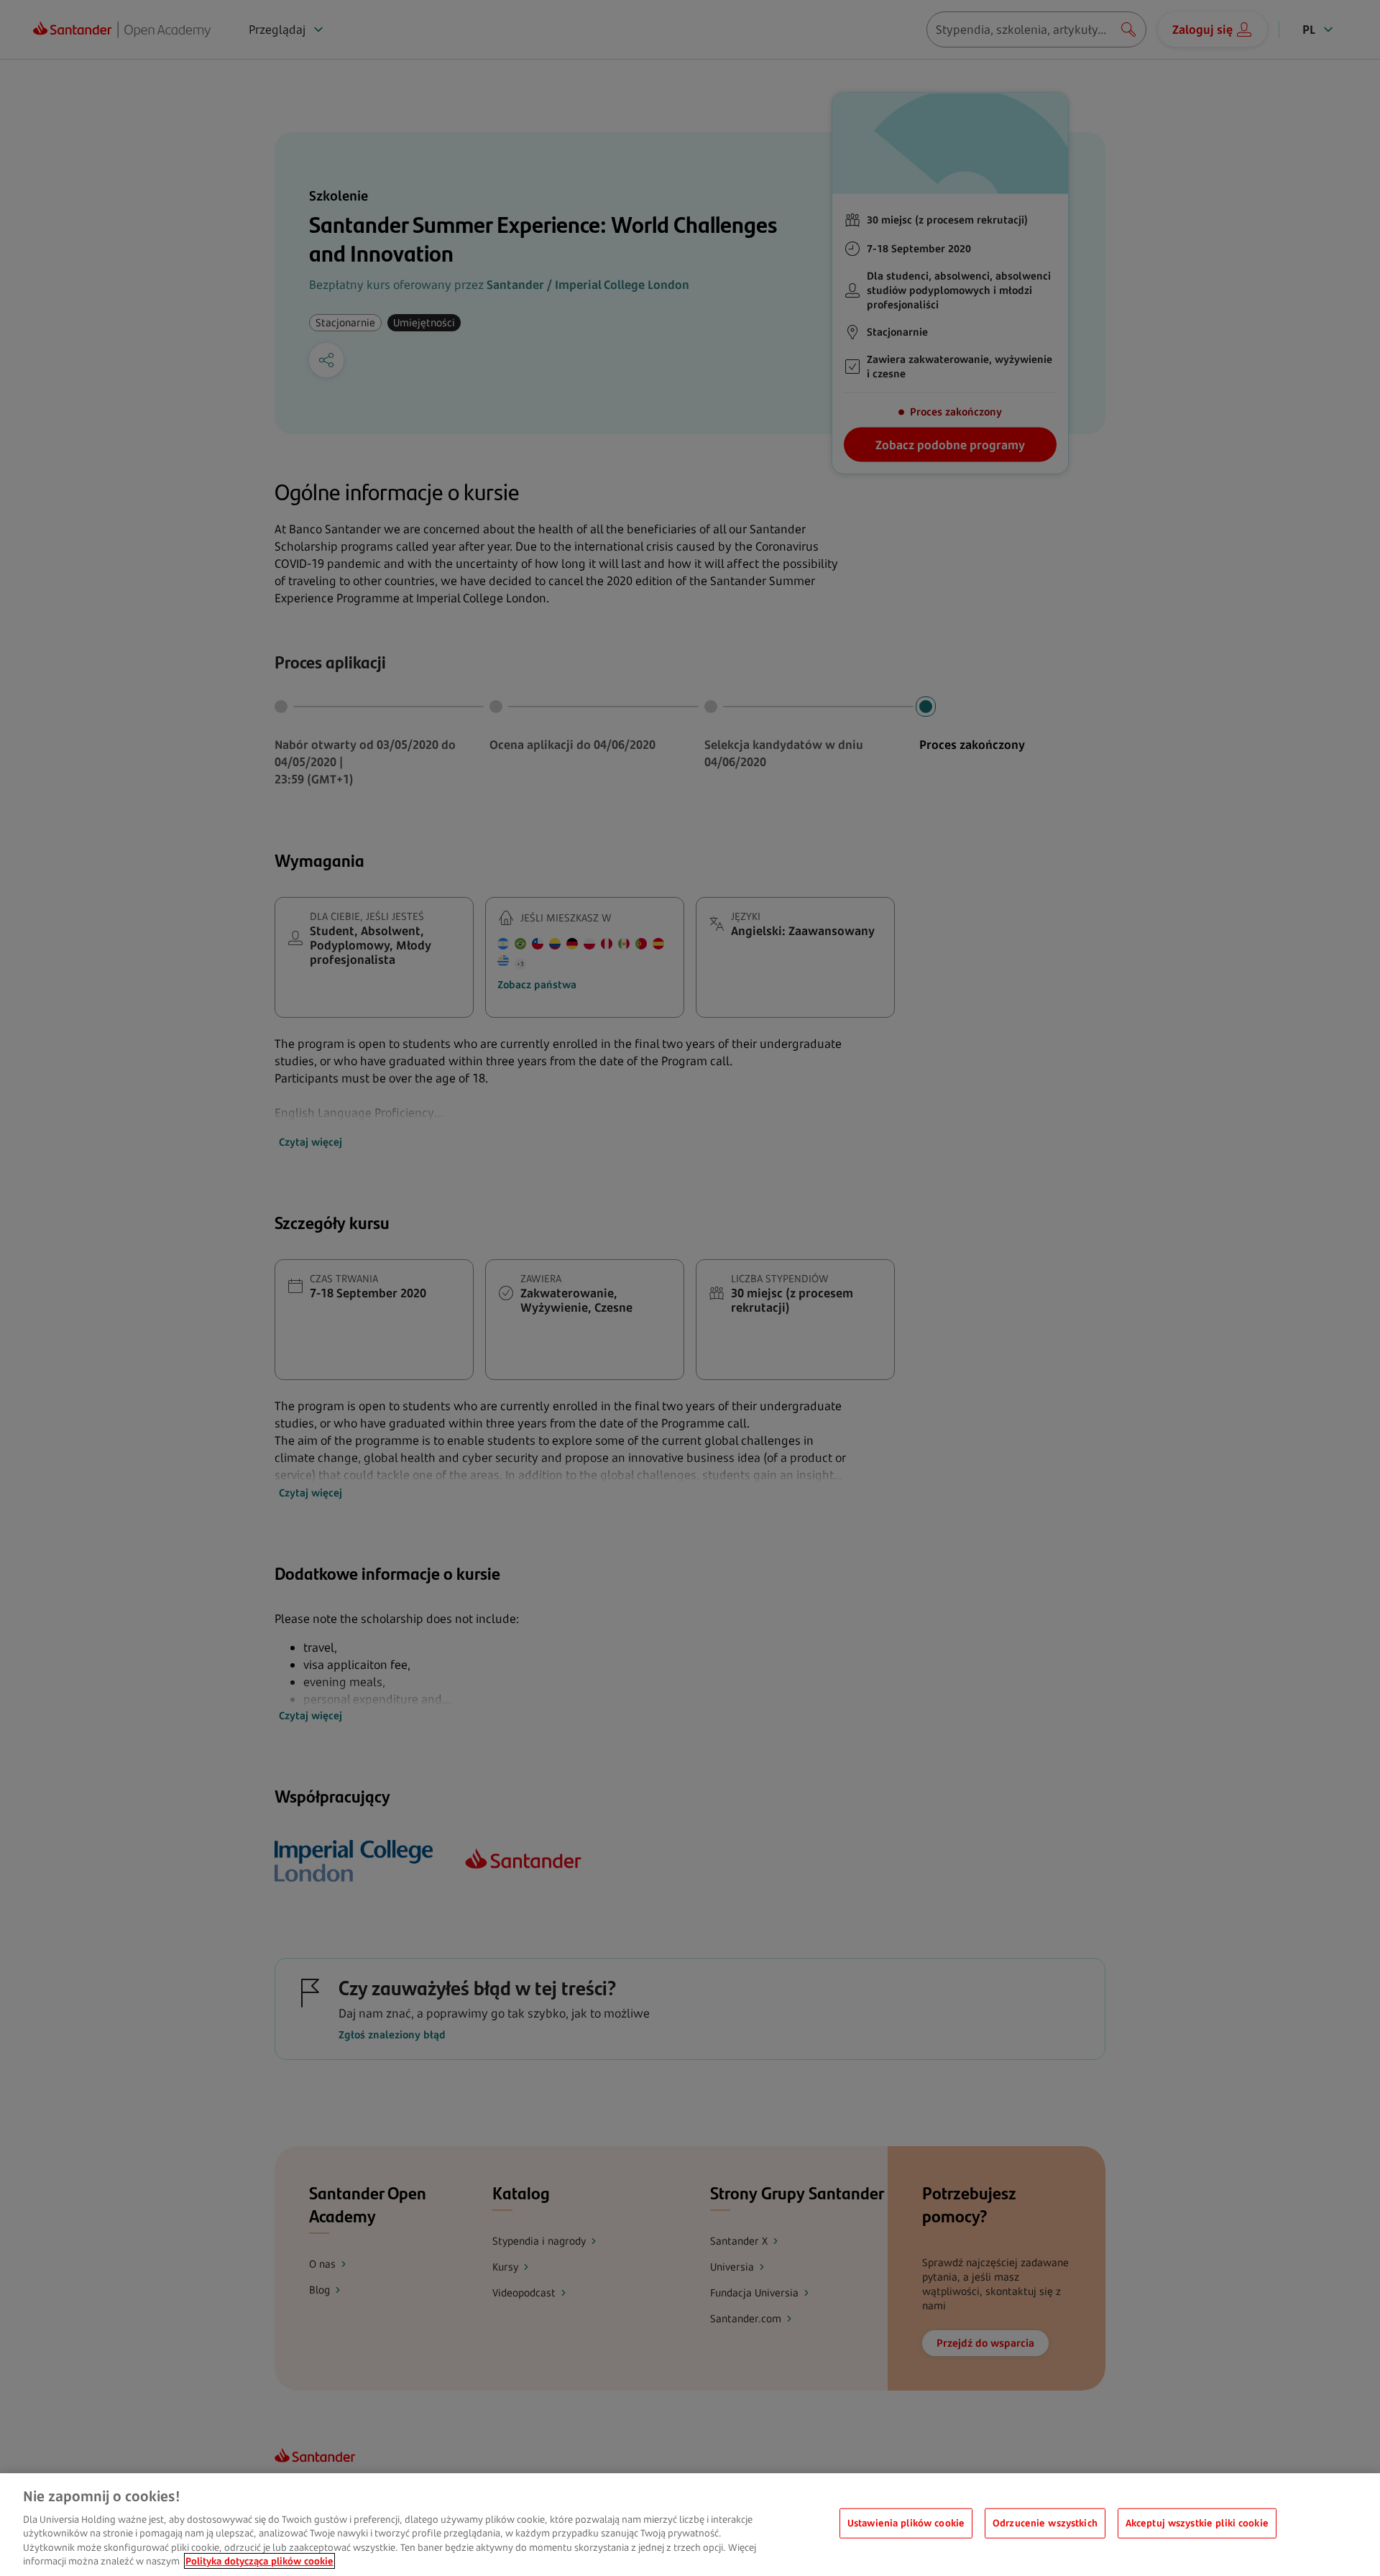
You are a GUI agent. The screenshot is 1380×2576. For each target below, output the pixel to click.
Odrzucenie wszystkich (1045, 2523)
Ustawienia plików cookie (906, 2523)
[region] (690, 2525)
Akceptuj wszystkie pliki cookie (1197, 2523)
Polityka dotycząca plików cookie (259, 2561)
